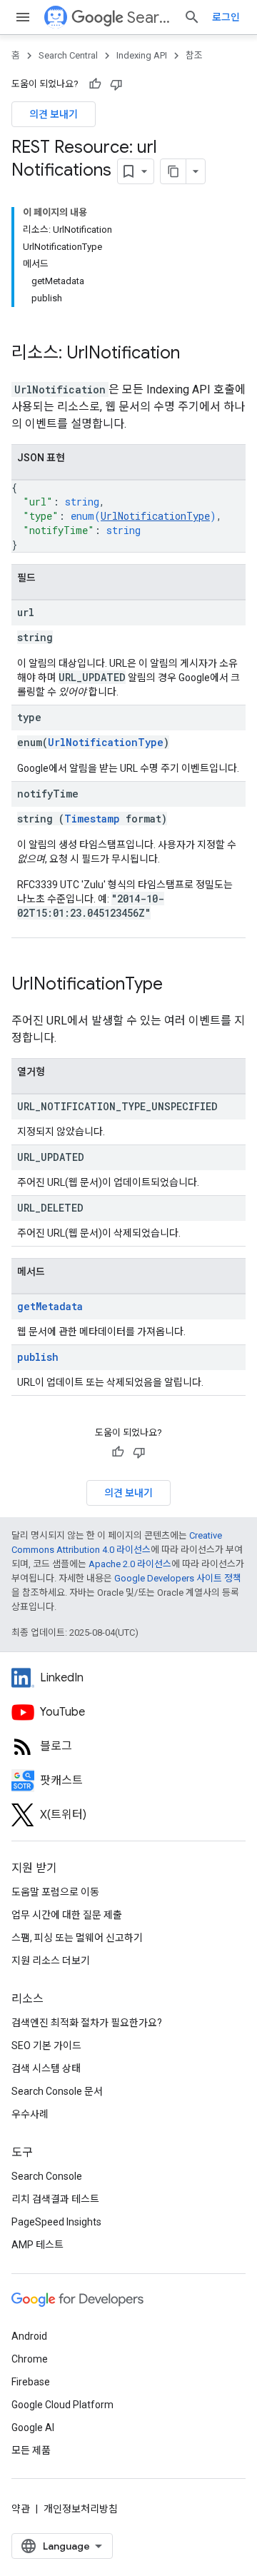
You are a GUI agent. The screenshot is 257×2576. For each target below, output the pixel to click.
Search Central (150, 17)
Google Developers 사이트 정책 (178, 1578)
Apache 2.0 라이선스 (130, 1564)
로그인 (226, 17)
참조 (194, 55)
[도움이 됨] (95, 84)
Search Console (47, 2176)
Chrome (30, 2359)
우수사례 (30, 2114)
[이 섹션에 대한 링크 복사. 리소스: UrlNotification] (194, 354)
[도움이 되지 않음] (116, 84)
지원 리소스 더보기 (51, 1961)
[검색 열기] (192, 17)
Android (29, 2336)
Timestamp (92, 819)
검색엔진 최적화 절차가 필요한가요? (87, 2023)
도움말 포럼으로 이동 (55, 1892)
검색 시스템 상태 (46, 2068)
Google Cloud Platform (62, 2405)
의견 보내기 (54, 114)
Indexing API (142, 55)
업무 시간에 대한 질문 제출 (67, 1915)
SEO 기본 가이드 (46, 2046)
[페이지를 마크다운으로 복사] (173, 171)
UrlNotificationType (155, 516)
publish (38, 1357)
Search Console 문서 (57, 2091)
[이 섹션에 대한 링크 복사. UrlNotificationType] (177, 985)
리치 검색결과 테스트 (55, 2199)
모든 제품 (31, 2450)
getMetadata (50, 1306)
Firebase (31, 2382)
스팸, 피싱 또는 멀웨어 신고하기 (77, 1938)
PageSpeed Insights (56, 2222)
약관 (21, 2509)
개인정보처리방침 (81, 2509)
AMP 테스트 (37, 2245)
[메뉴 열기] (23, 17)
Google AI (33, 2427)
